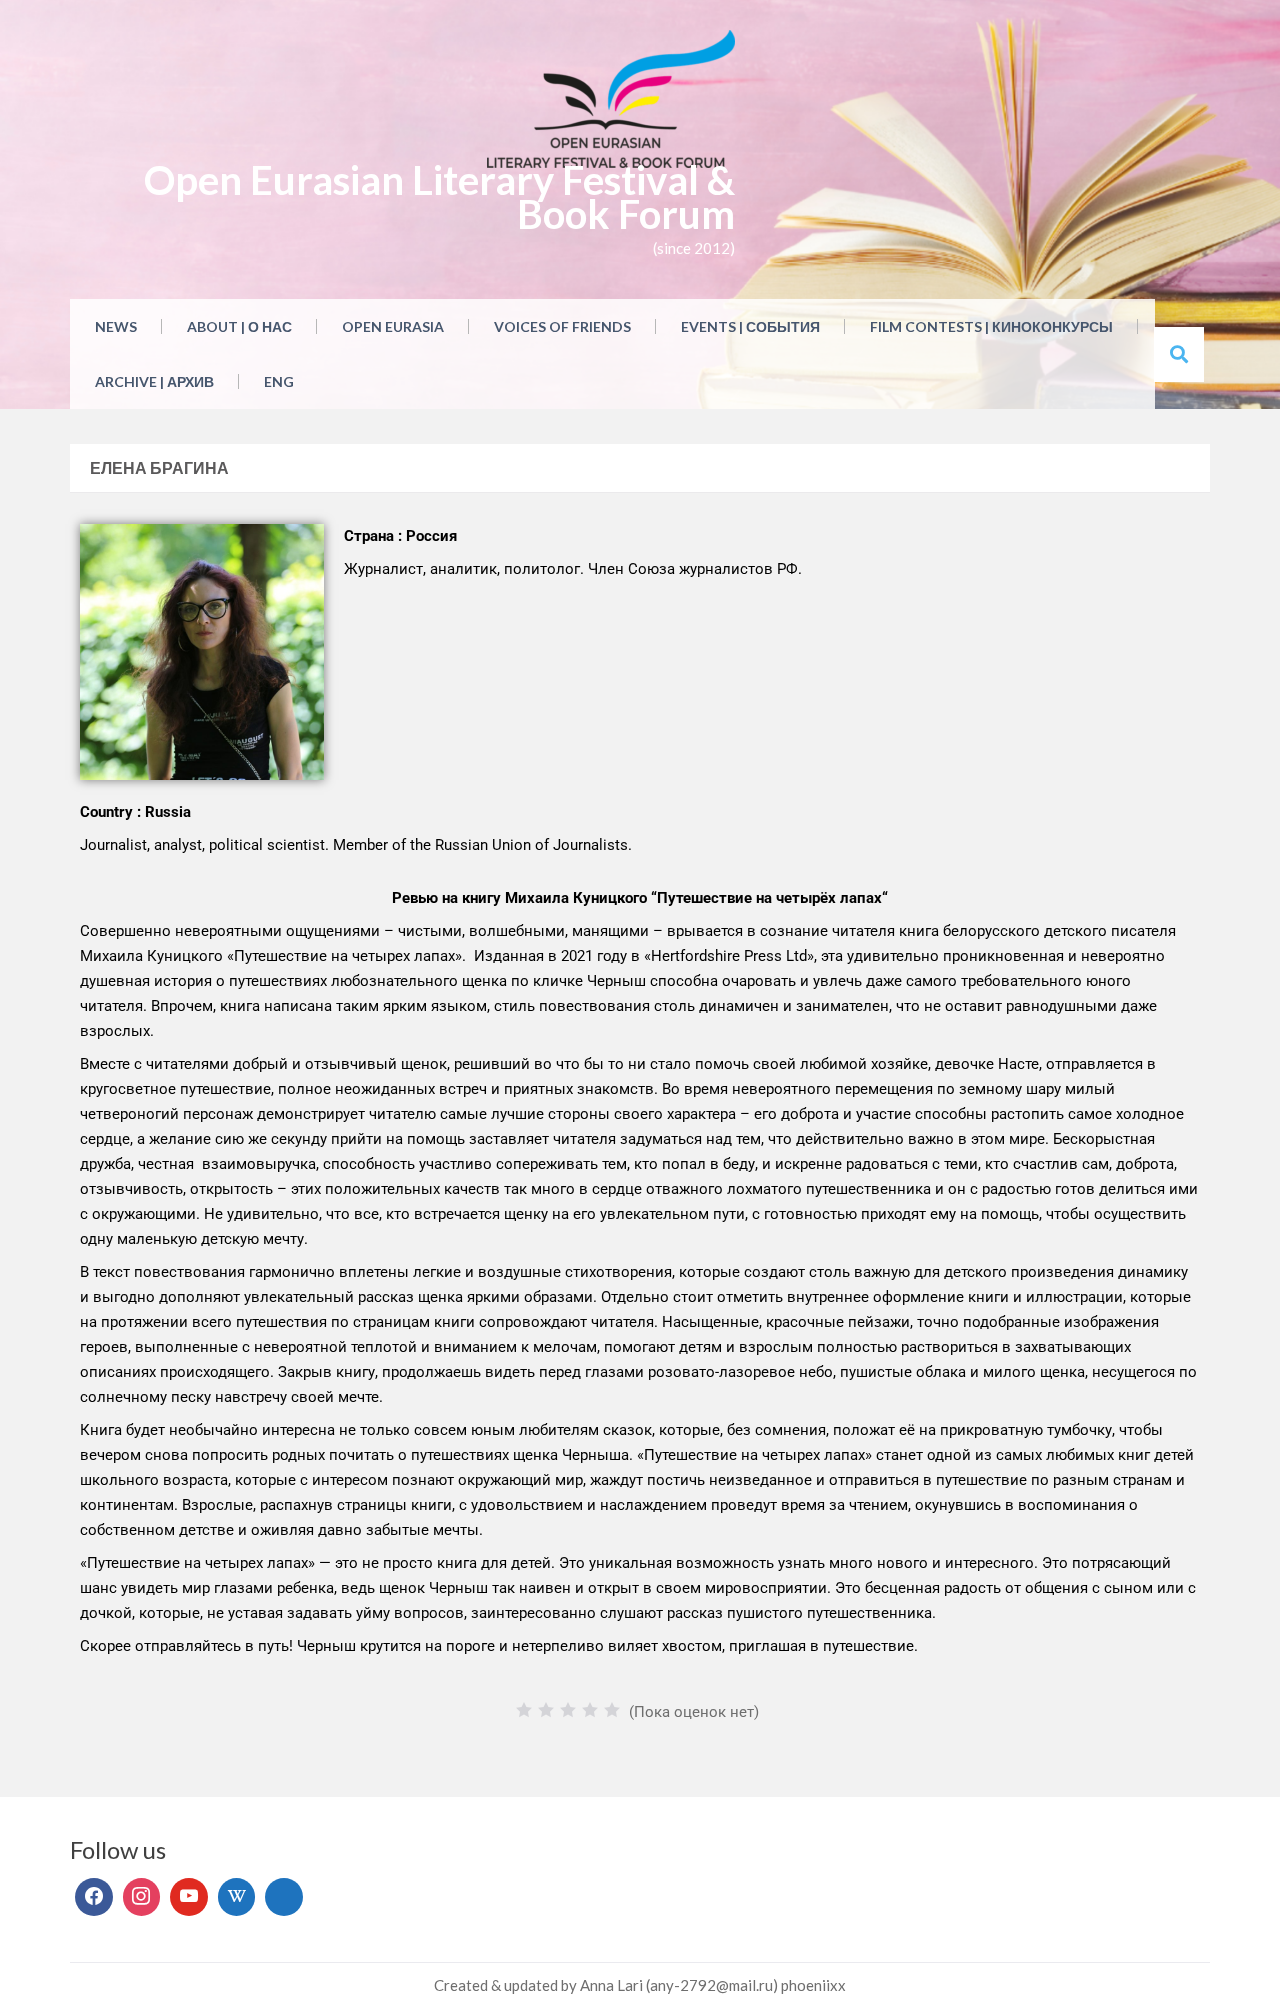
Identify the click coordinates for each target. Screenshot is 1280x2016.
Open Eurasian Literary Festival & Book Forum (439, 197)
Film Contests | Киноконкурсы (991, 326)
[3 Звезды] (568, 1710)
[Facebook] (94, 1897)
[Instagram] (142, 1897)
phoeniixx (813, 1985)
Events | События (750, 326)
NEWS (116, 326)
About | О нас (239, 326)
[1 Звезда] (524, 1710)
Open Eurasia (393, 326)
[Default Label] (189, 1897)
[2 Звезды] (546, 1710)
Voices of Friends (562, 326)
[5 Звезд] (612, 1710)
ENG (279, 381)
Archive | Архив (154, 381)
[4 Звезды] (590, 1710)
